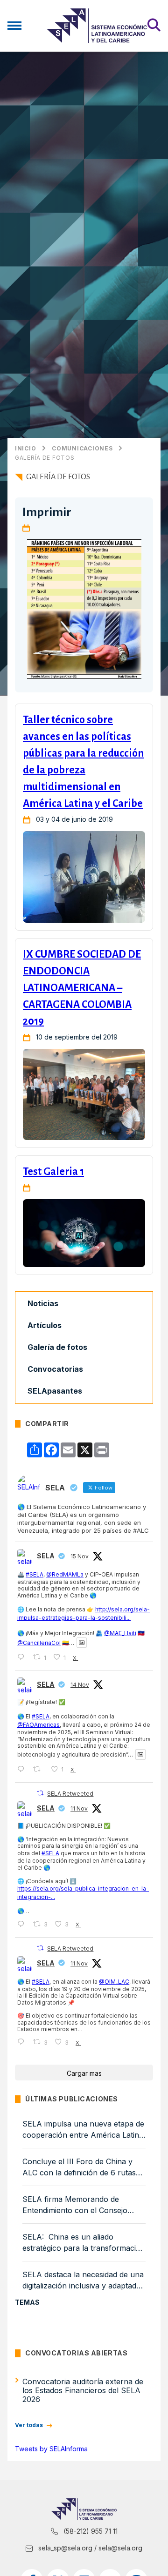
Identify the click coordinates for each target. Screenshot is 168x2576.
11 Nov (79, 1808)
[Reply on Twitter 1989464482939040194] (23, 1769)
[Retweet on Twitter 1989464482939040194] (39, 1769)
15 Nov (80, 1556)
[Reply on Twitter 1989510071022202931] (23, 1657)
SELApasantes (55, 1391)
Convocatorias (55, 1369)
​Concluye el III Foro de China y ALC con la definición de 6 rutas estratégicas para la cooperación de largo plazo (80, 2167)
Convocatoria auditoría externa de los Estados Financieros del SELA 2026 (83, 2390)
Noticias (43, 1303)
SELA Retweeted (70, 1794)
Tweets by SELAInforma (51, 2449)
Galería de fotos (45, 458)
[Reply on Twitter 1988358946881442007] (23, 1924)
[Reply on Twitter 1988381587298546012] (23, 2042)
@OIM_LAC (114, 1982)
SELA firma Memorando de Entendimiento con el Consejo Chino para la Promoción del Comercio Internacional (75, 2205)
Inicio (25, 449)
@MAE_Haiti (120, 1633)
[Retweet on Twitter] (40, 1793)
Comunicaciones (82, 449)
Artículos (45, 1325)
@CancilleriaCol (39, 1642)
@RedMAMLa (65, 1574)
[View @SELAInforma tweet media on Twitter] (82, 1643)
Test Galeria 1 (53, 1172)
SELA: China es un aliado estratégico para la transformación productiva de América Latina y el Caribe (84, 2243)
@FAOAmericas (38, 1725)
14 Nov (80, 1685)
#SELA (35, 1574)
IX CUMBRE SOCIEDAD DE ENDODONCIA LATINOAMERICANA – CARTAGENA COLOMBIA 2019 (82, 988)
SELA (46, 1556)
